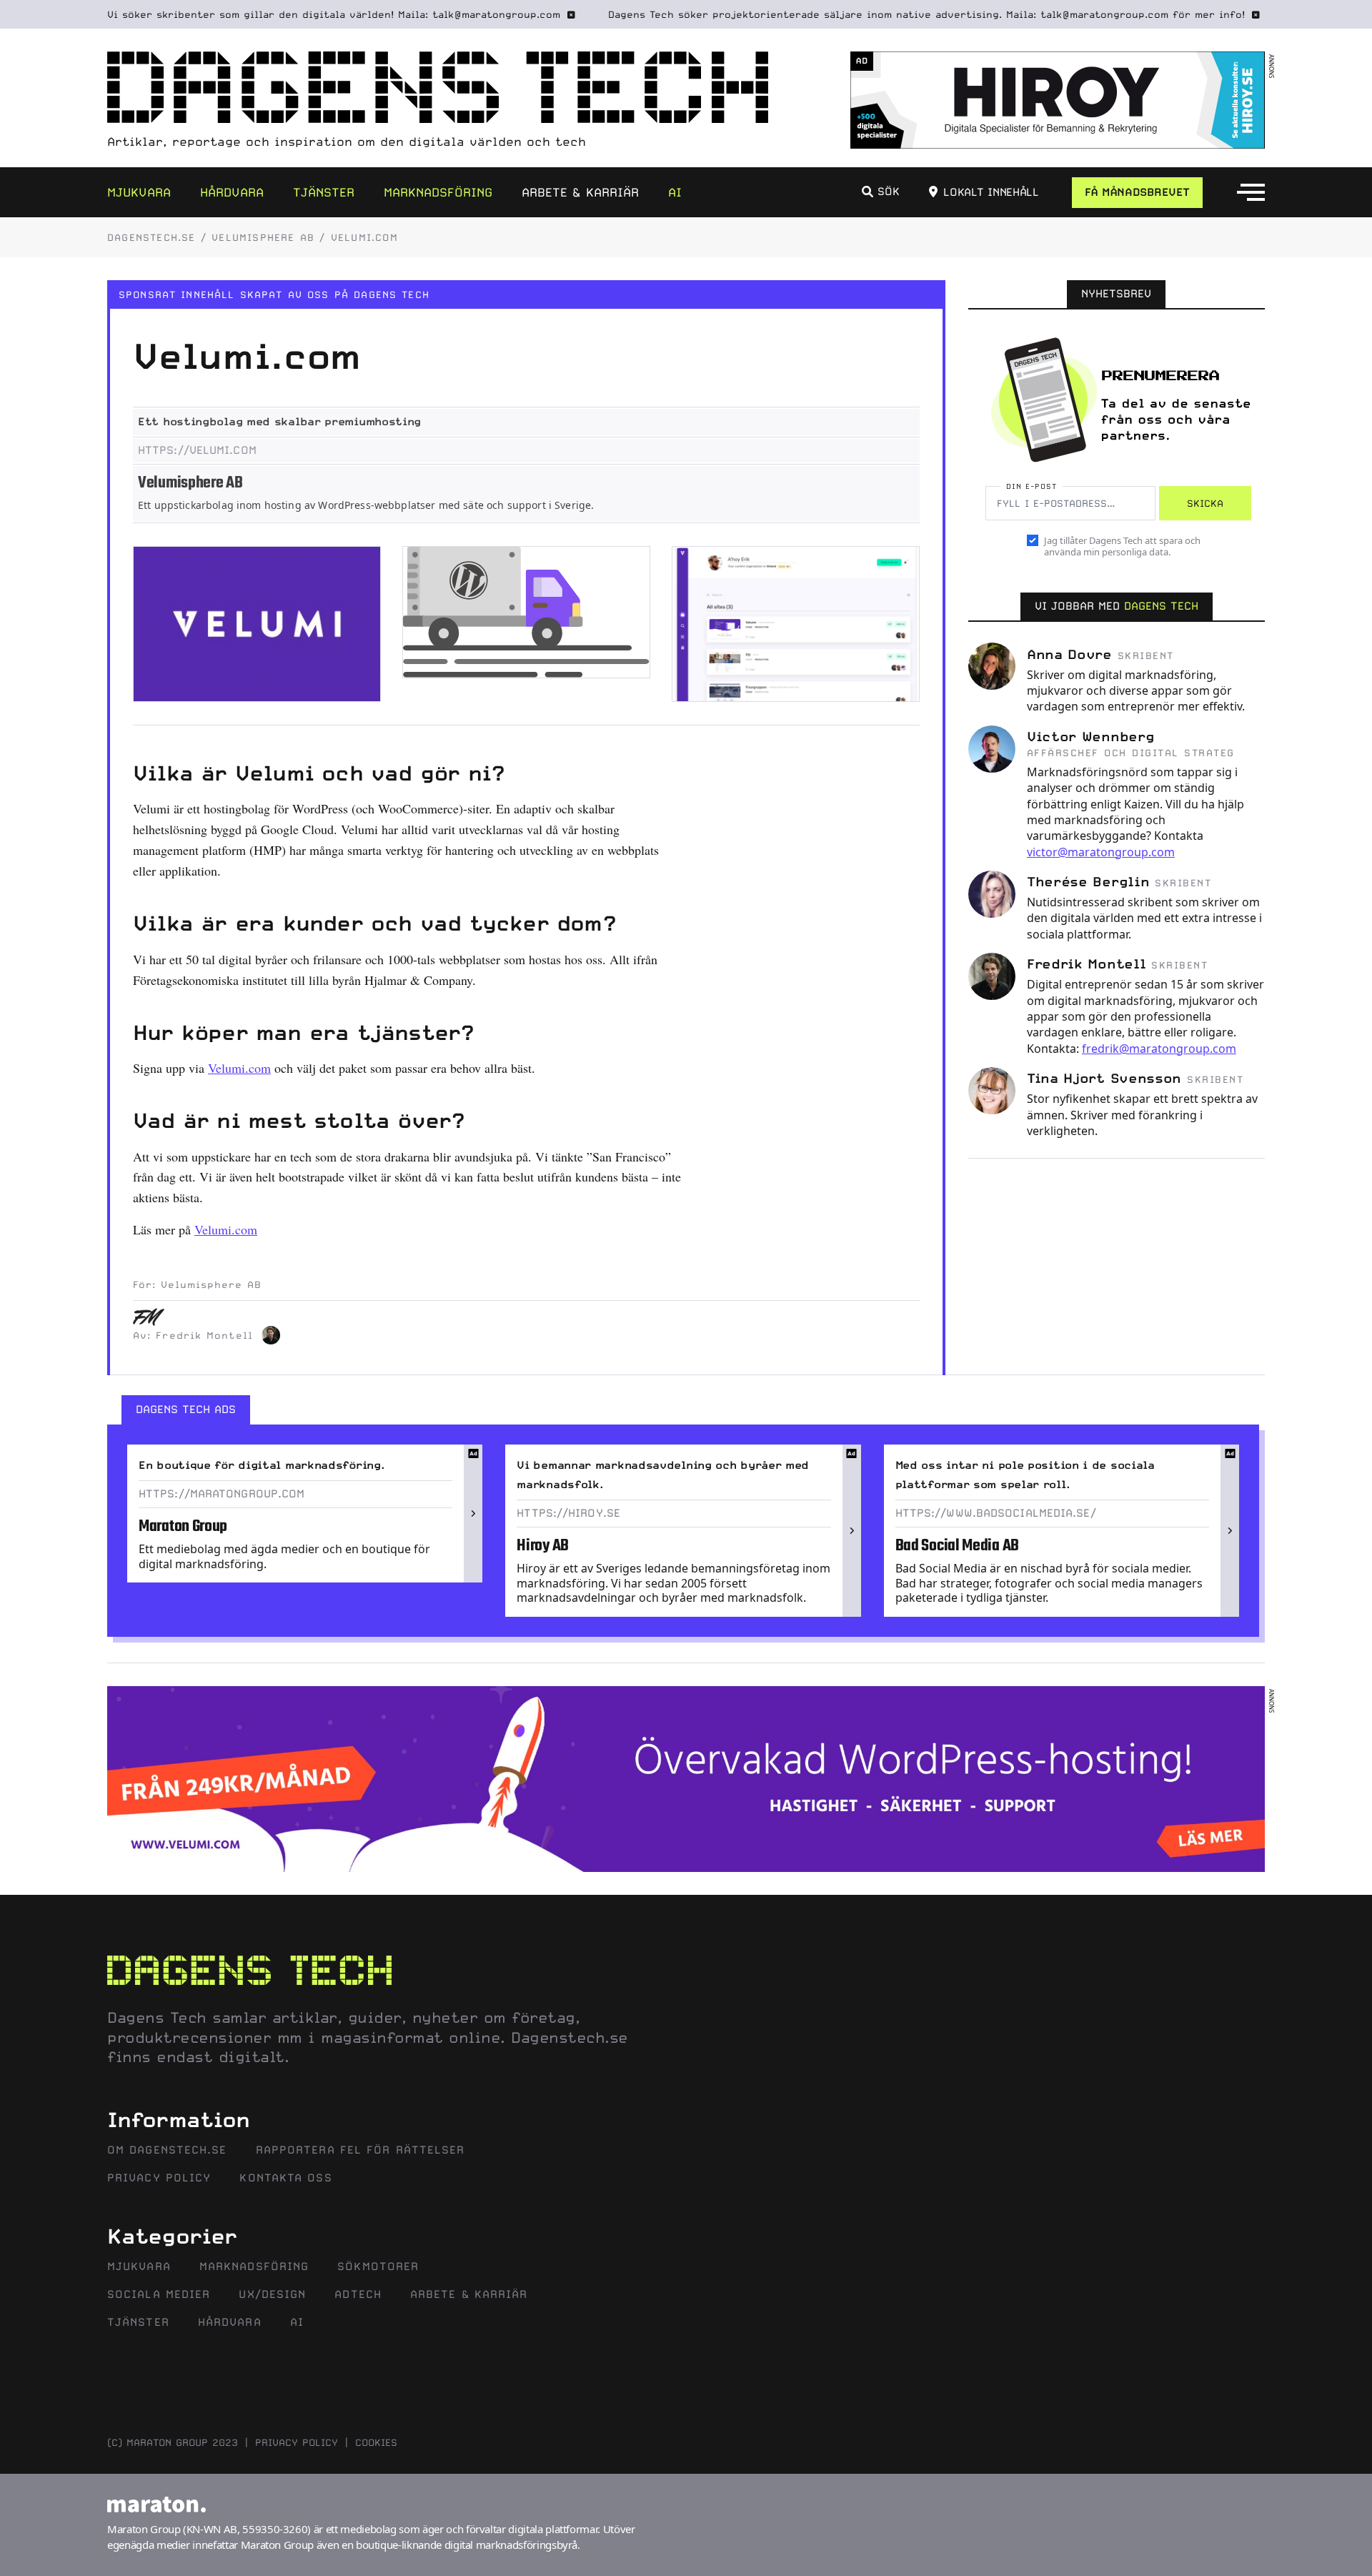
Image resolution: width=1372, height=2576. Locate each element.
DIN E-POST (1032, 486)
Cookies (376, 2442)
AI (675, 192)
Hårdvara (232, 192)
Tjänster (324, 192)
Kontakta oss (285, 2178)
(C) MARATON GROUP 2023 (173, 2442)
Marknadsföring (438, 192)
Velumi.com (239, 1068)
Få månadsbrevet (1137, 192)
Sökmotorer (378, 2267)
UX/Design (272, 2294)
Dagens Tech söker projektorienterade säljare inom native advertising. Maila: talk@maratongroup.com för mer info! (926, 14)
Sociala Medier (159, 2294)
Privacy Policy (159, 2178)
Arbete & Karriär (580, 192)
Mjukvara (139, 192)
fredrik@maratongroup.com (1159, 1049)
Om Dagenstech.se (167, 2150)
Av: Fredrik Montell (193, 1335)
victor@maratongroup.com (1101, 852)
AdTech (358, 2294)
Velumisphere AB (263, 237)
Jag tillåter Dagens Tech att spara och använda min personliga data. (1122, 546)
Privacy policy (297, 2442)
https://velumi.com (197, 450)
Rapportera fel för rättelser (361, 2150)
